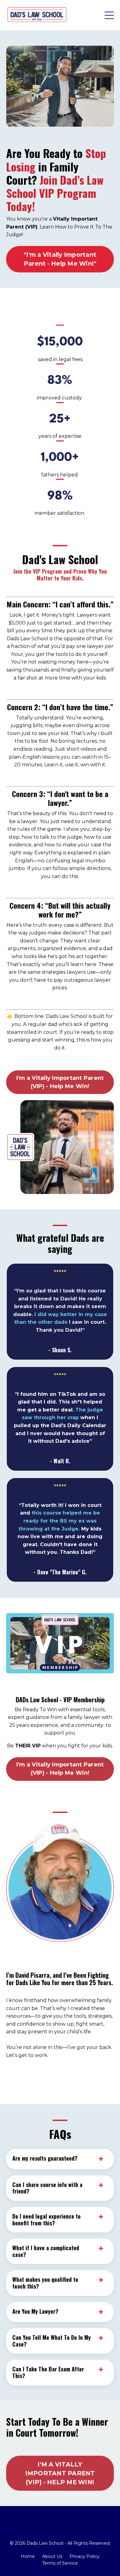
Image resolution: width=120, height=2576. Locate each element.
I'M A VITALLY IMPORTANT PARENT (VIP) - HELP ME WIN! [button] (60, 2473)
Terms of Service (60, 2563)
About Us (52, 2556)
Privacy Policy (84, 2556)
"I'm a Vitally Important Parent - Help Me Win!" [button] (60, 259)
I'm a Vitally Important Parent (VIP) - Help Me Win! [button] (60, 1082)
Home (28, 2556)
